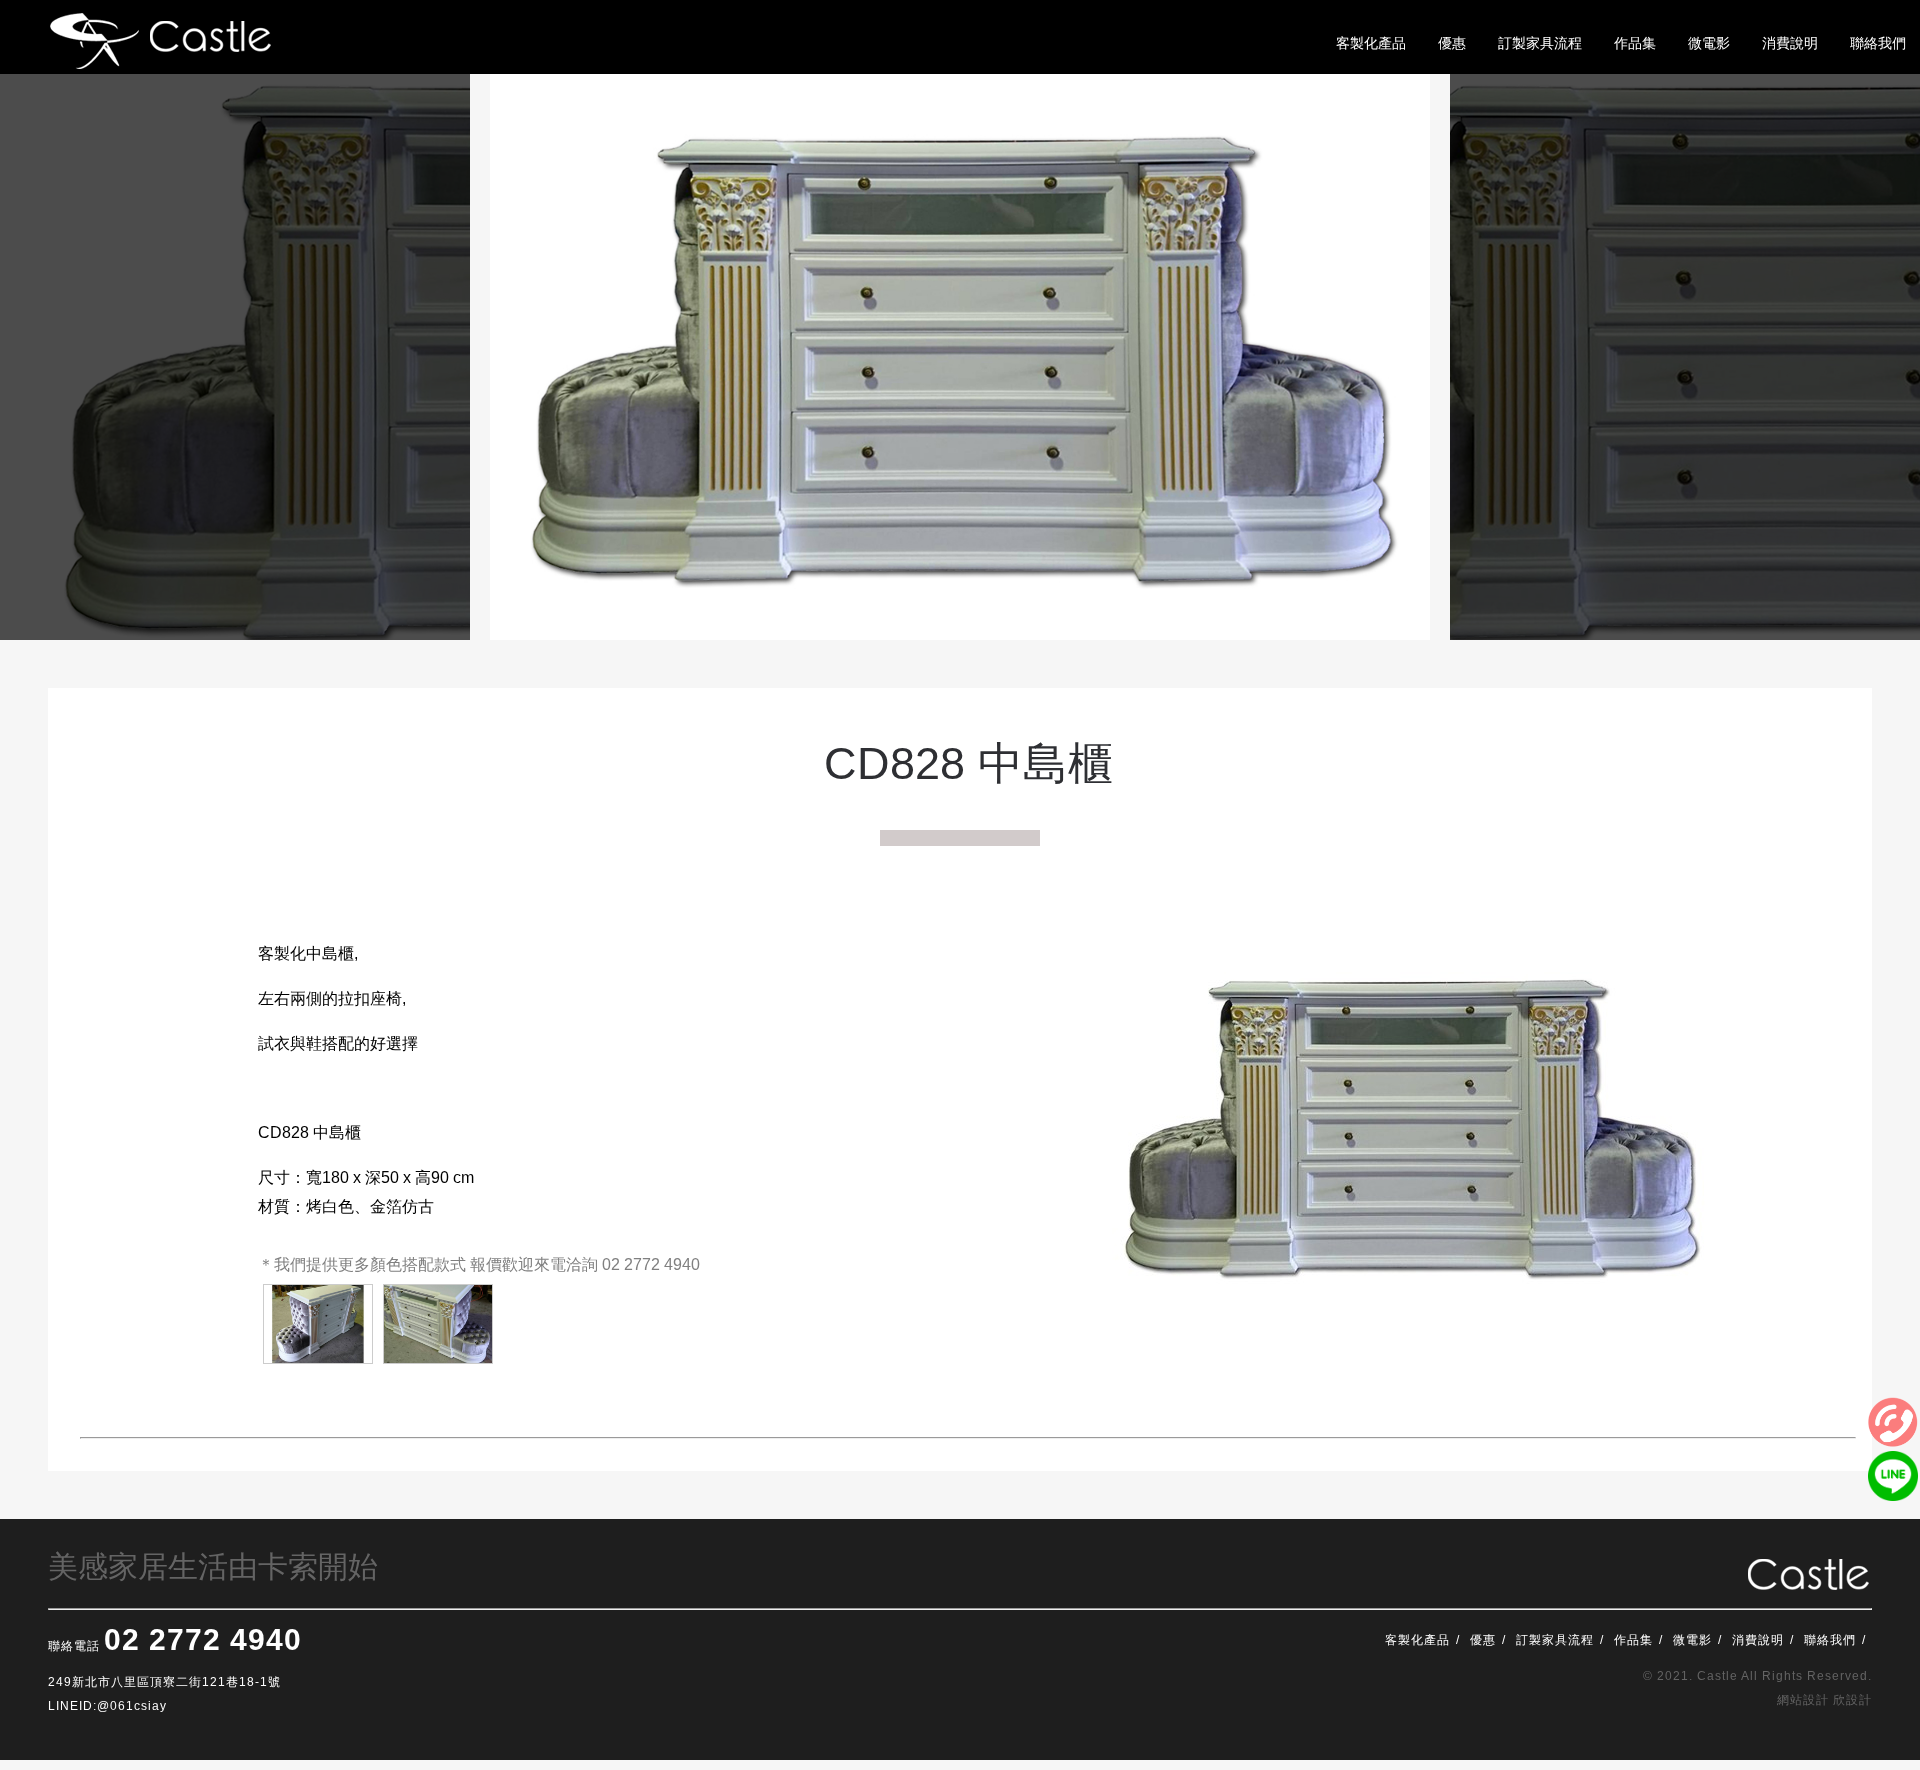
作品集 (1633, 1640)
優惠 (1483, 1640)
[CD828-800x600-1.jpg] (438, 1324)
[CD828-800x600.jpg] (318, 1324)
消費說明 (1758, 1640)
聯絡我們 (1830, 1640)
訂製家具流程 (1555, 1640)
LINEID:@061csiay (107, 1706)
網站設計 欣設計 (1824, 1700)
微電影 (1692, 1640)
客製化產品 (1417, 1640)
